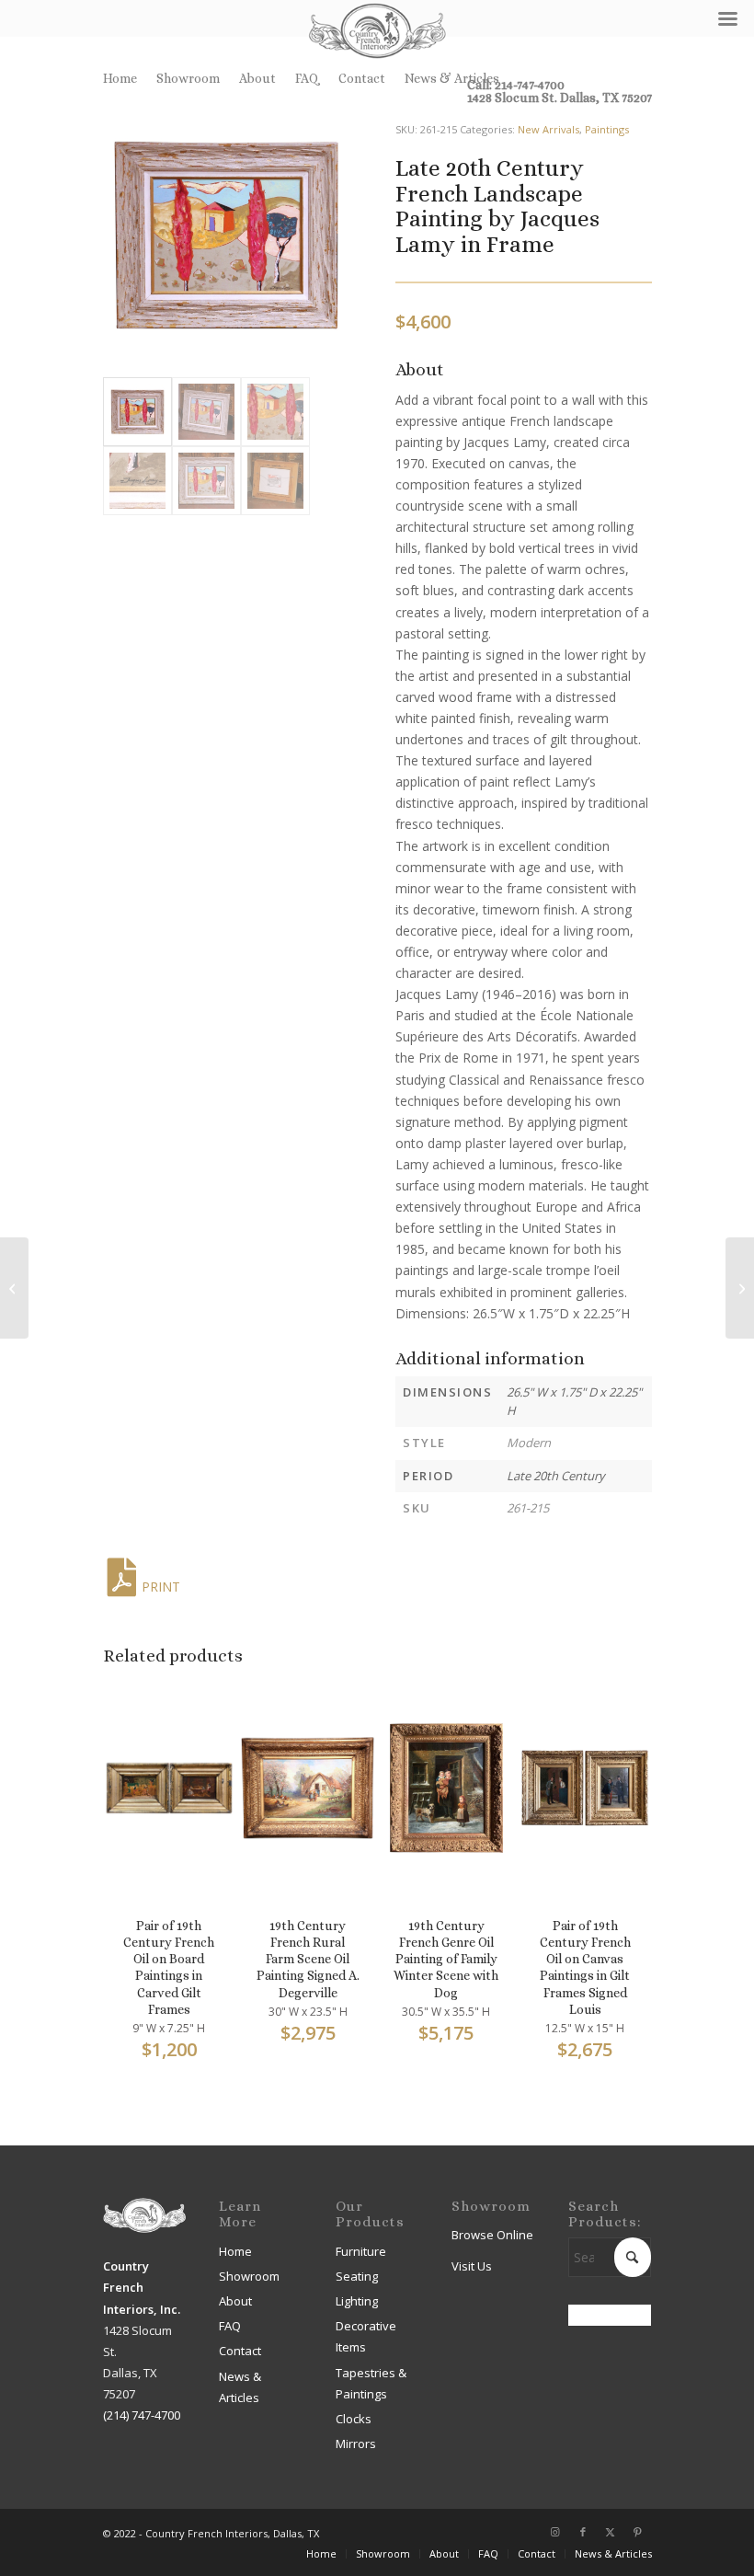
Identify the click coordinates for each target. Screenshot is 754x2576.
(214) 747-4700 (142, 2415)
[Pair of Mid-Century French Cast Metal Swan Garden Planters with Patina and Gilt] (14, 1288)
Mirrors (356, 2444)
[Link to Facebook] (583, 2532)
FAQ (307, 78)
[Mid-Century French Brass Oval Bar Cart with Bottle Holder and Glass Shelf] (740, 1288)
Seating (357, 2276)
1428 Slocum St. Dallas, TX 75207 (560, 98)
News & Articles (452, 78)
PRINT (161, 1587)
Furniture (361, 2251)
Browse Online (492, 2235)
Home (120, 78)
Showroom (188, 78)
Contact (362, 78)
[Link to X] (611, 2532)
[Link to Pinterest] (638, 2532)
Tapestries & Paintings (371, 2383)
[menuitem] (125, 78)
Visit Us (472, 2266)
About (257, 78)
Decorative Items (366, 2336)
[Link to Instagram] (555, 2532)
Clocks (354, 2419)
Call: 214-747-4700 (516, 85)
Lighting (357, 2301)
